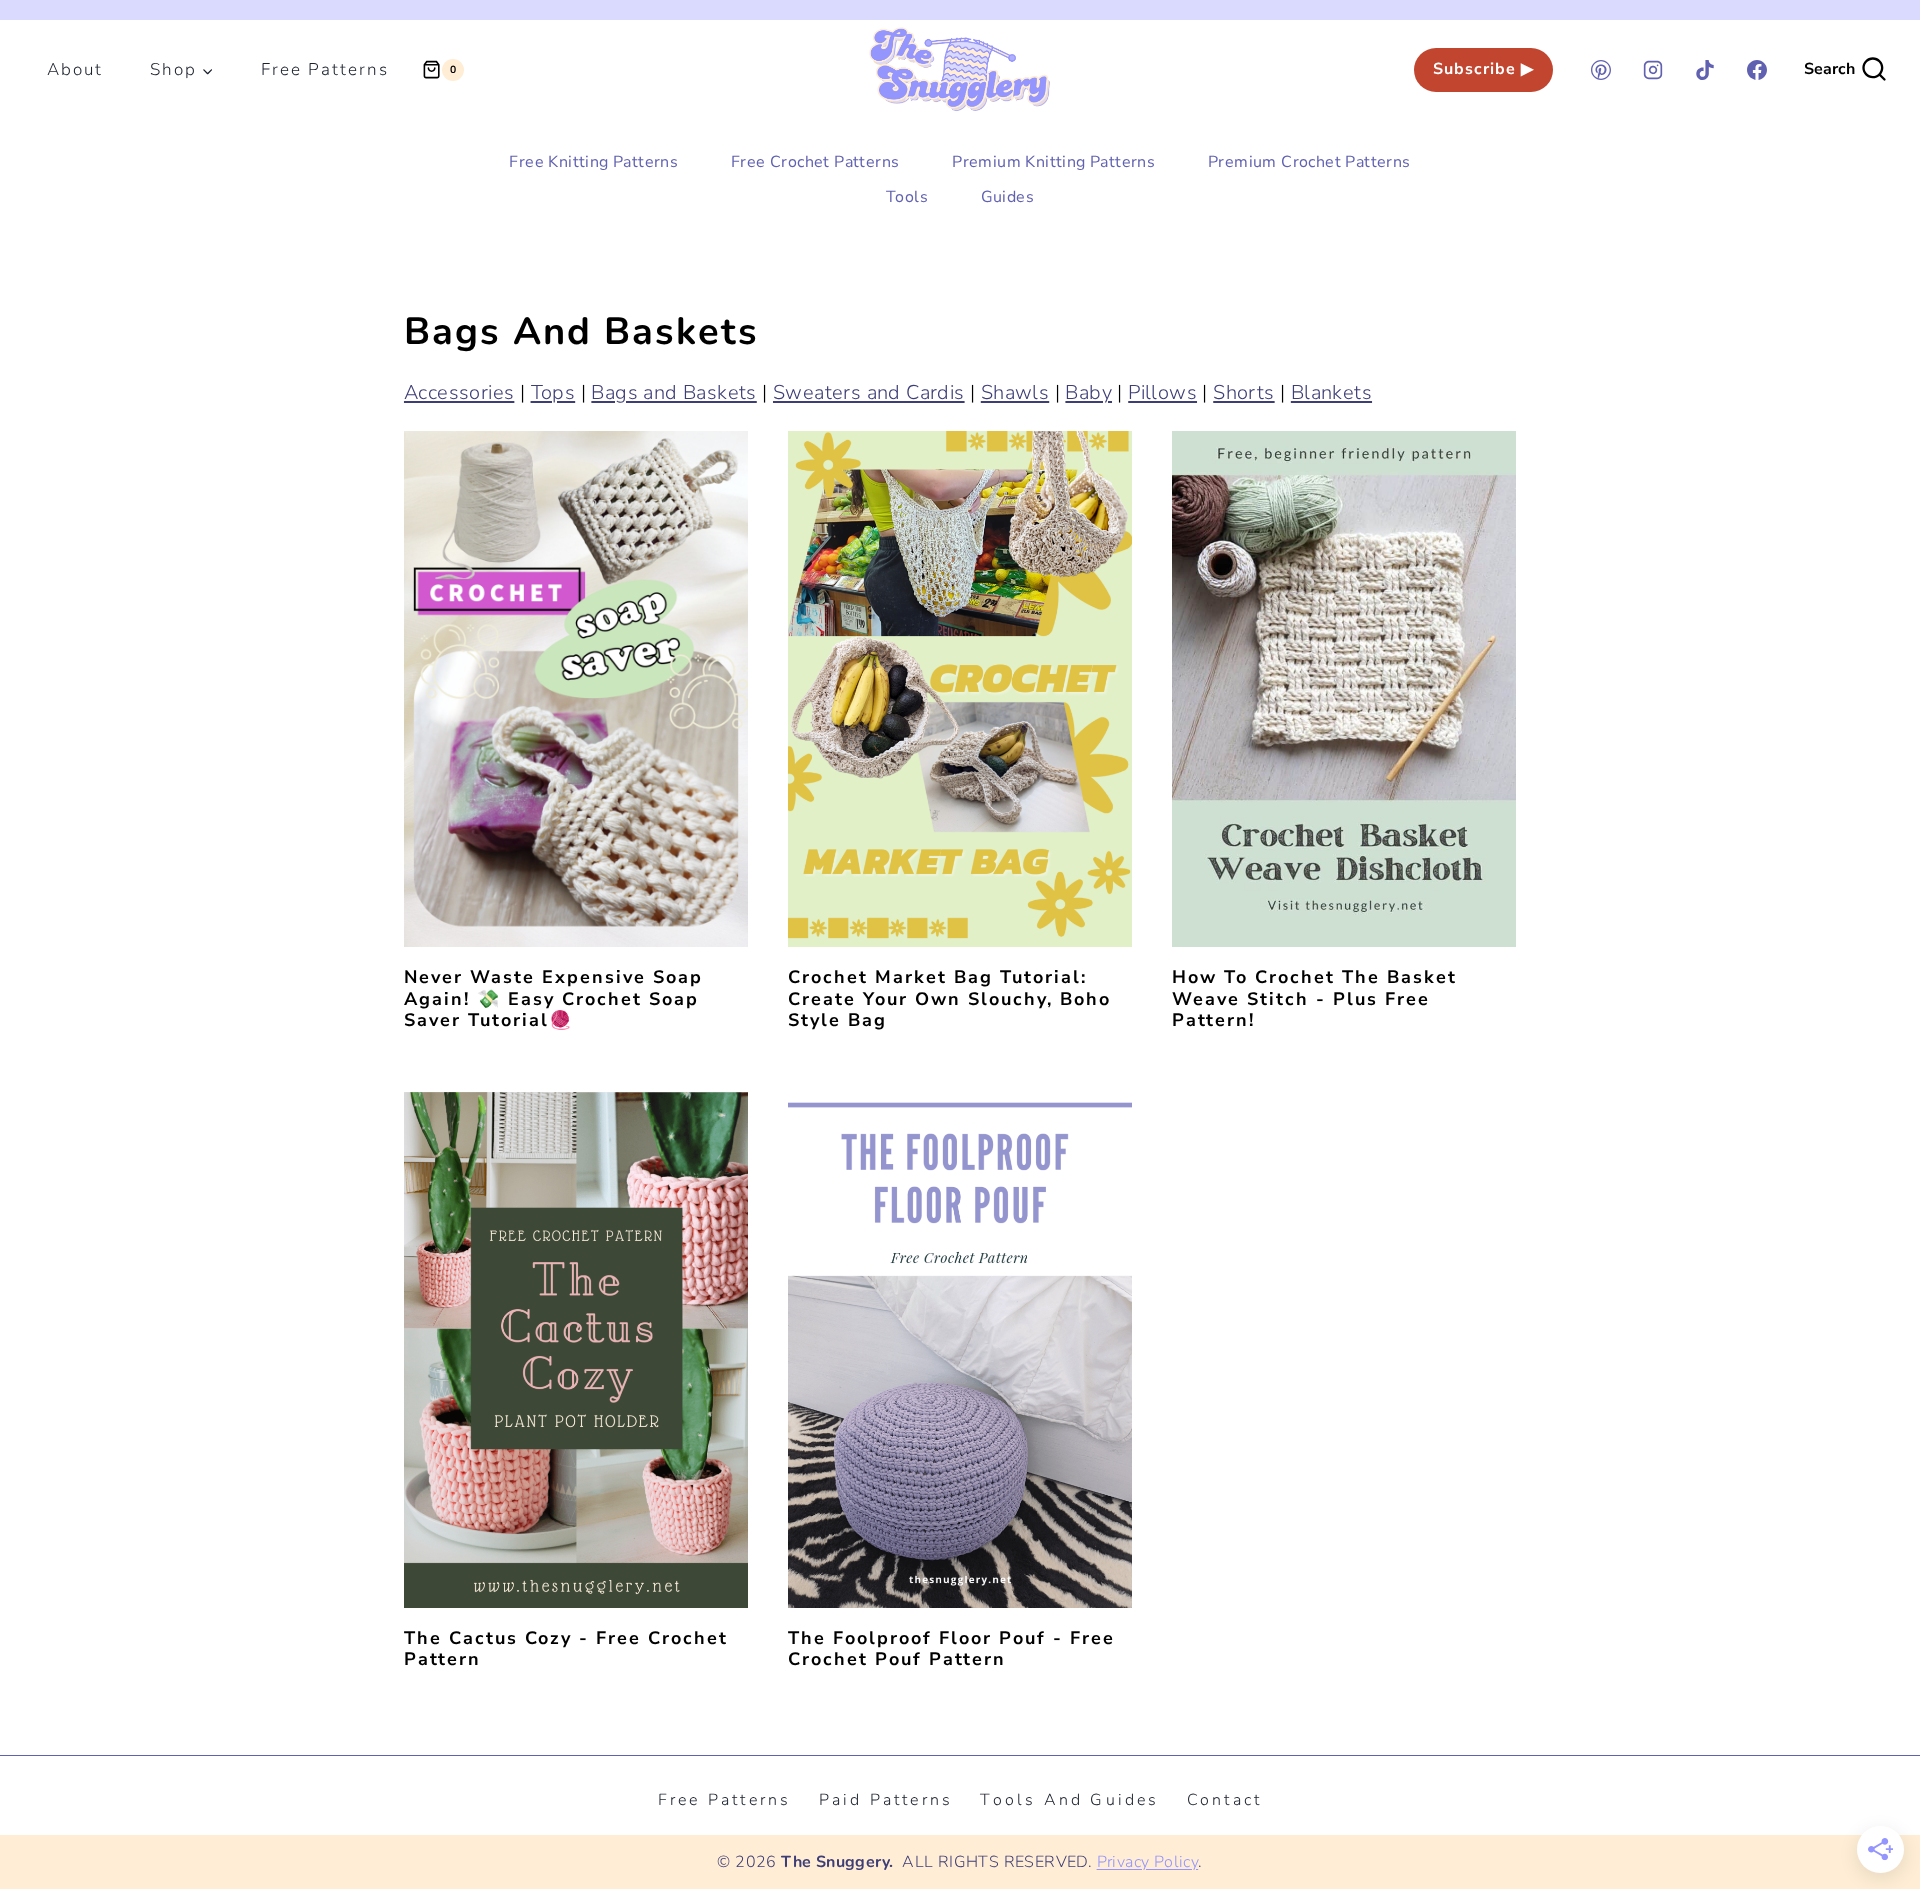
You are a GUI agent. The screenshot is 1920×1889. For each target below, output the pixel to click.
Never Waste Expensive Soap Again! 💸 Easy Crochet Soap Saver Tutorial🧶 (553, 998)
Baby (1088, 392)
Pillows (1162, 392)
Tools (907, 197)
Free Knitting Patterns (593, 162)
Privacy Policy (1148, 1862)
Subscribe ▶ (1483, 69)
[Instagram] (1653, 70)
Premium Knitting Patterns (1053, 162)
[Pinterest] (1601, 70)
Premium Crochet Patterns (1309, 162)
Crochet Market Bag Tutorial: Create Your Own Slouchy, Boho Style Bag (949, 998)
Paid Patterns (886, 1800)
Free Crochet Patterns (815, 162)
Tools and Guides (1069, 1800)
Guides (1007, 197)
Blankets (1331, 392)
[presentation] (576, 689)
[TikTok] (1705, 70)
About (75, 69)
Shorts (1243, 392)
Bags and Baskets (673, 392)
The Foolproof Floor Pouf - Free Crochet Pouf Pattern (951, 1649)
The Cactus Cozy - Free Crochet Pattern (566, 1649)
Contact (1224, 1800)
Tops (553, 392)
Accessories (459, 392)
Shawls (1015, 392)
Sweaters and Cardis (869, 392)
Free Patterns (325, 69)
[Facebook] (1757, 70)
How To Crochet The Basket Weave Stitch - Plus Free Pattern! (1314, 998)
